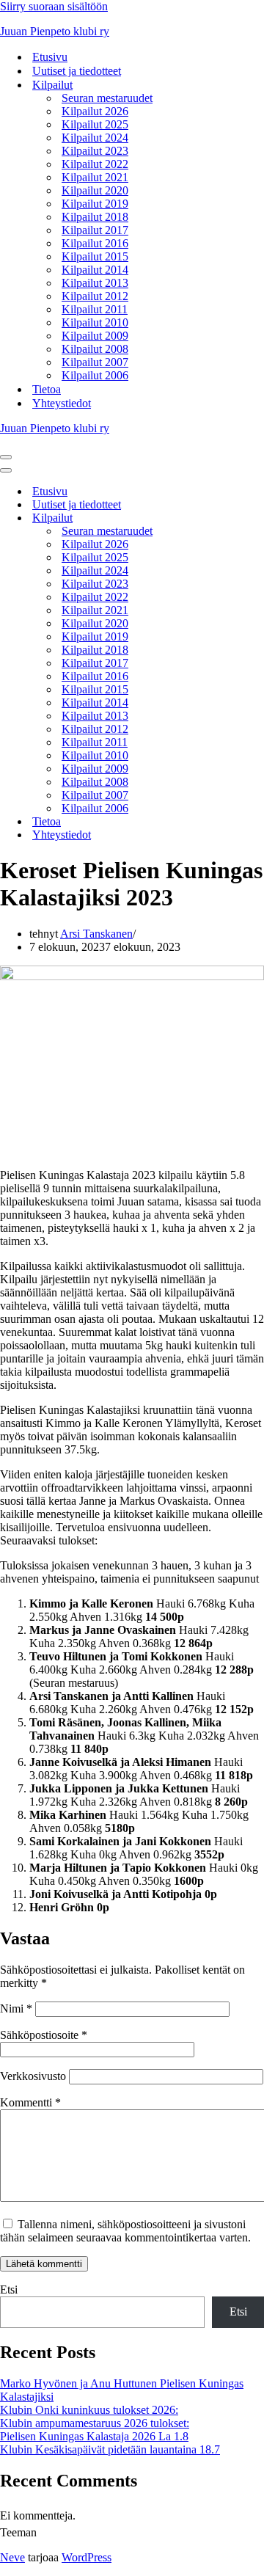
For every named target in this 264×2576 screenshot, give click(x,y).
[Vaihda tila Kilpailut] (257, 518)
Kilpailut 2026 (95, 111)
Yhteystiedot (62, 403)
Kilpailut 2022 (95, 164)
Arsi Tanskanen (96, 934)
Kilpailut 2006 (95, 375)
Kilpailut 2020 (95, 190)
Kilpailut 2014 (95, 270)
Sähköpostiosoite (44, 2035)
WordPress (87, 2557)
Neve (12, 2557)
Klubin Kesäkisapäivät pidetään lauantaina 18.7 (110, 2449)
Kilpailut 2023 (95, 151)
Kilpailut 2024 (95, 138)
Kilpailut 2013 (95, 283)
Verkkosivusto (33, 2076)
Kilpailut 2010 (95, 322)
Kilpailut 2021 (95, 177)
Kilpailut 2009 (95, 336)
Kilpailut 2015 (95, 256)
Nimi (16, 2008)
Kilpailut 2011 (95, 309)
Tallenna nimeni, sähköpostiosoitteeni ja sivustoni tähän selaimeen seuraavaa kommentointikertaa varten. (125, 2231)
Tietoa (47, 389)
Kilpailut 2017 (95, 230)
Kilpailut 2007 (95, 362)
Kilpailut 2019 (95, 204)
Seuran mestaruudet (107, 98)
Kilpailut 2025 (95, 124)
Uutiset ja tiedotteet (77, 71)
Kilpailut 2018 (95, 217)
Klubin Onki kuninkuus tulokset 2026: (89, 2410)
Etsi (9, 2289)
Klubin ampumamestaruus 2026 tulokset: (95, 2423)
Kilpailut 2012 (95, 296)
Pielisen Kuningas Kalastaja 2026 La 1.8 (94, 2436)
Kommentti (30, 2102)
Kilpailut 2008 (95, 349)
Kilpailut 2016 (95, 243)
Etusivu (50, 57)
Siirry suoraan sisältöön (54, 6)
